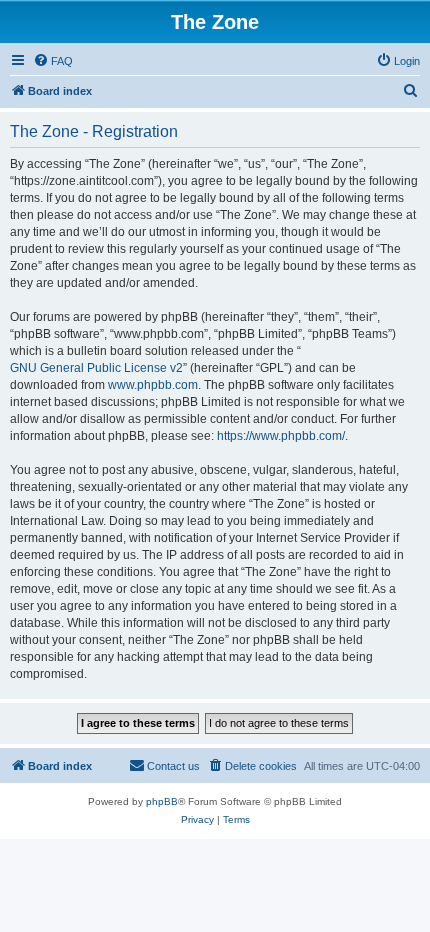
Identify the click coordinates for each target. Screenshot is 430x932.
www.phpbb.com (153, 385)
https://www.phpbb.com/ (281, 436)
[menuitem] (53, 61)
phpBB (162, 801)
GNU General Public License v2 (96, 368)
